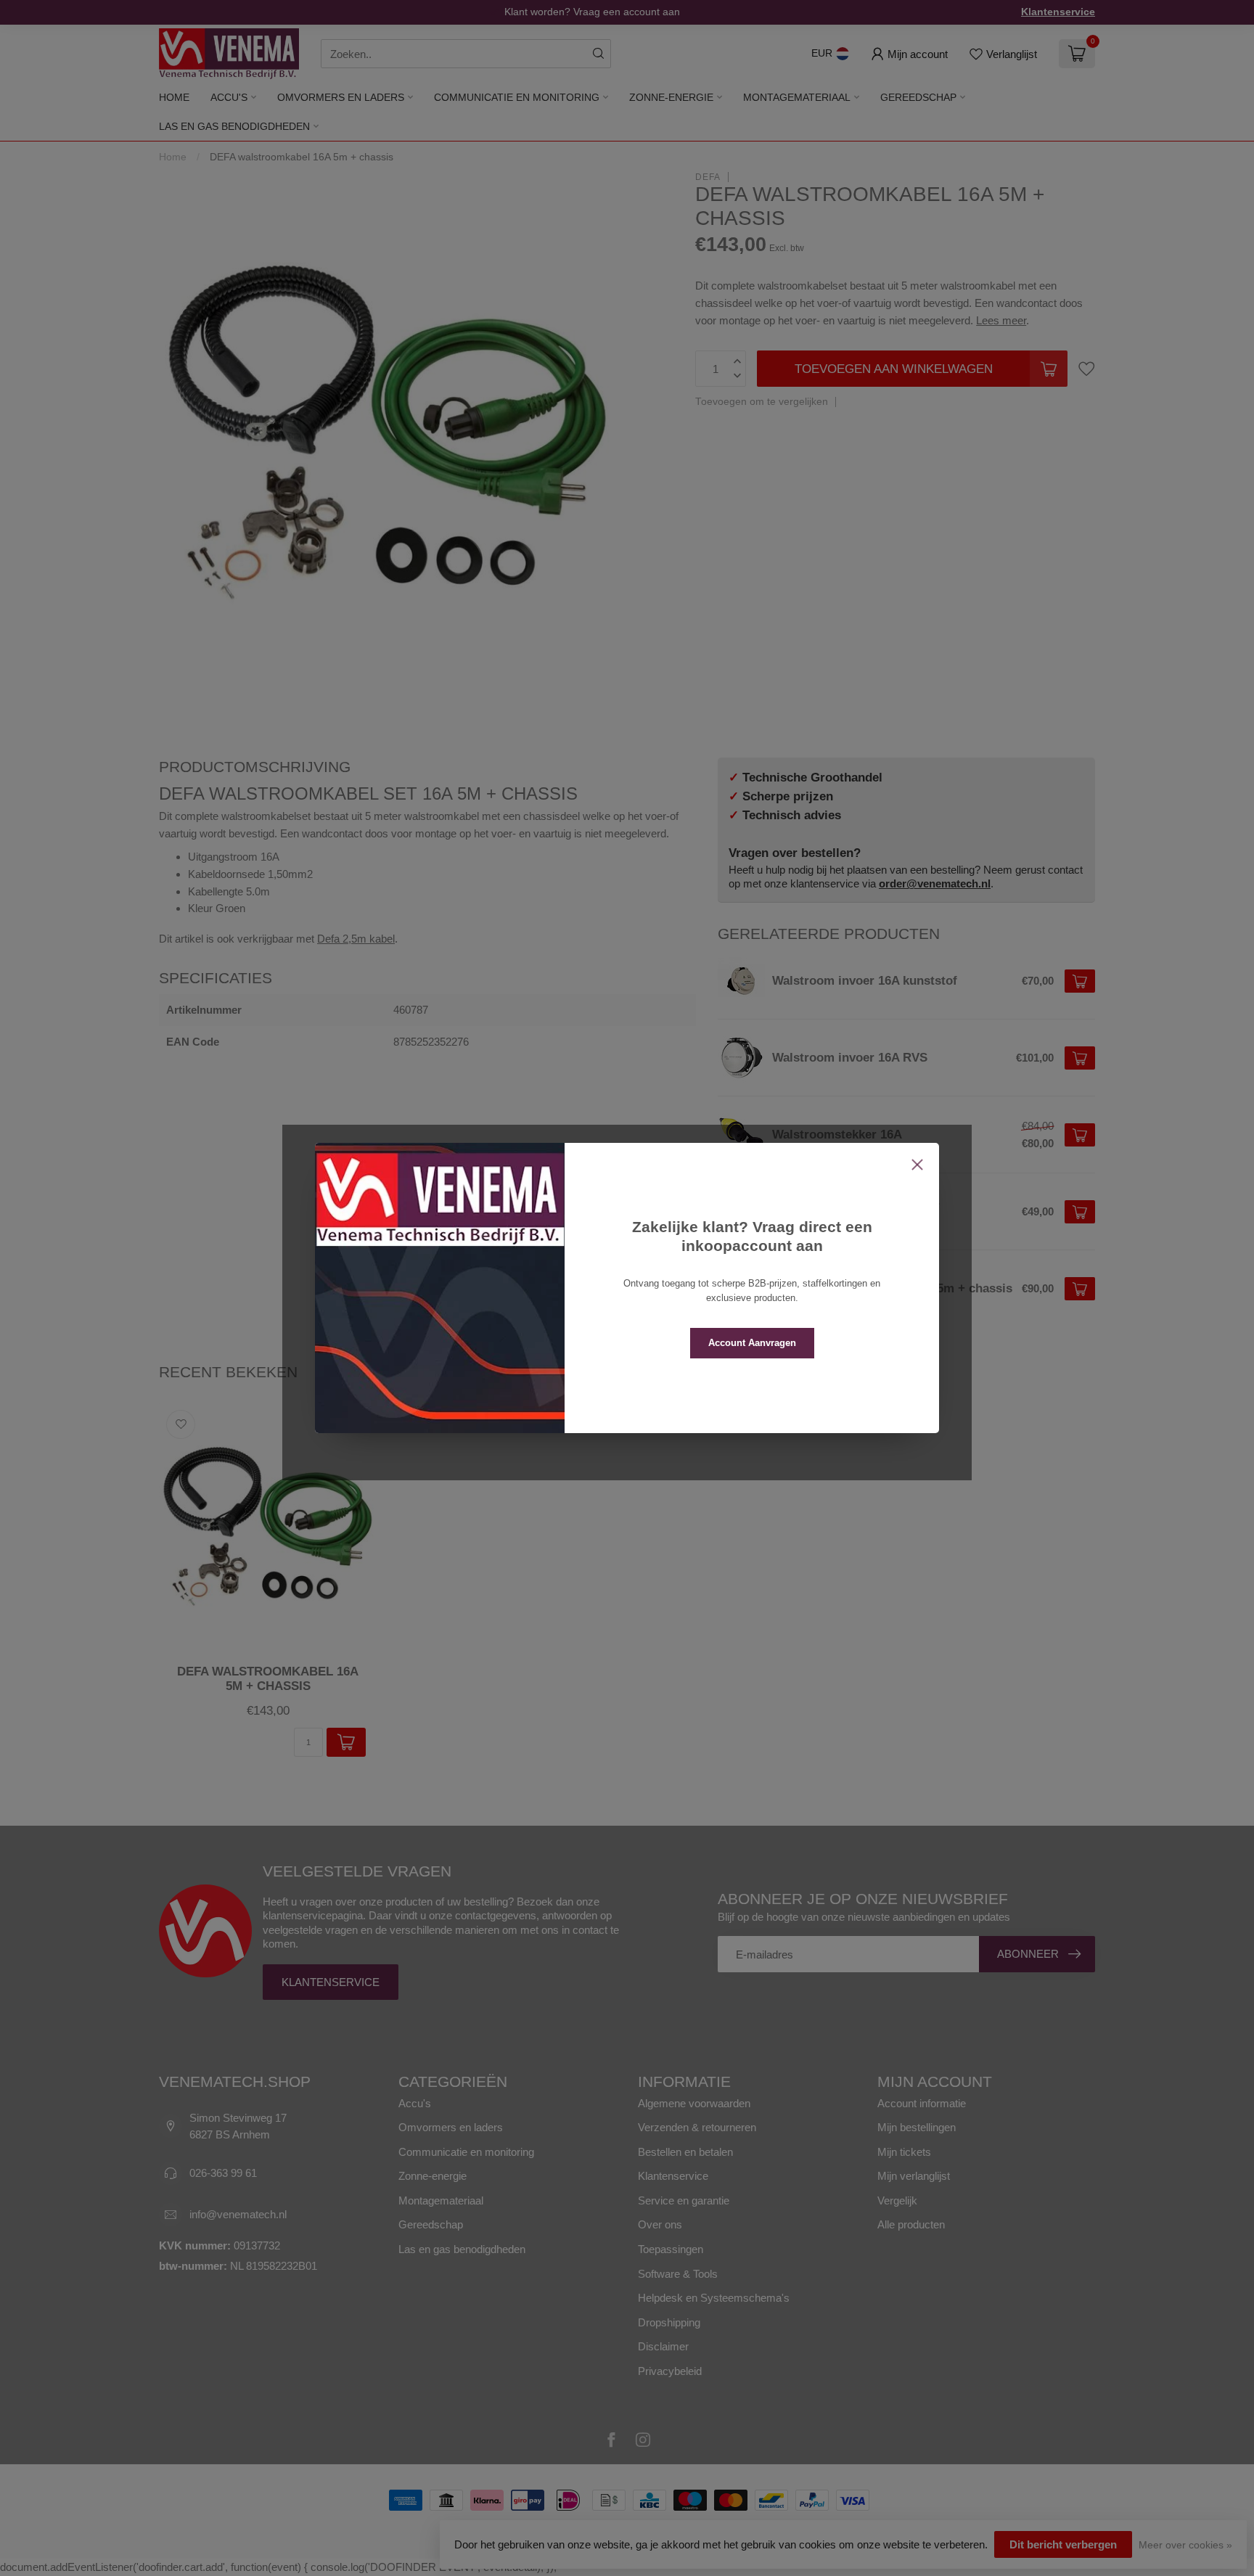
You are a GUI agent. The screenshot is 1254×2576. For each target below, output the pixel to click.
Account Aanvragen (752, 1343)
